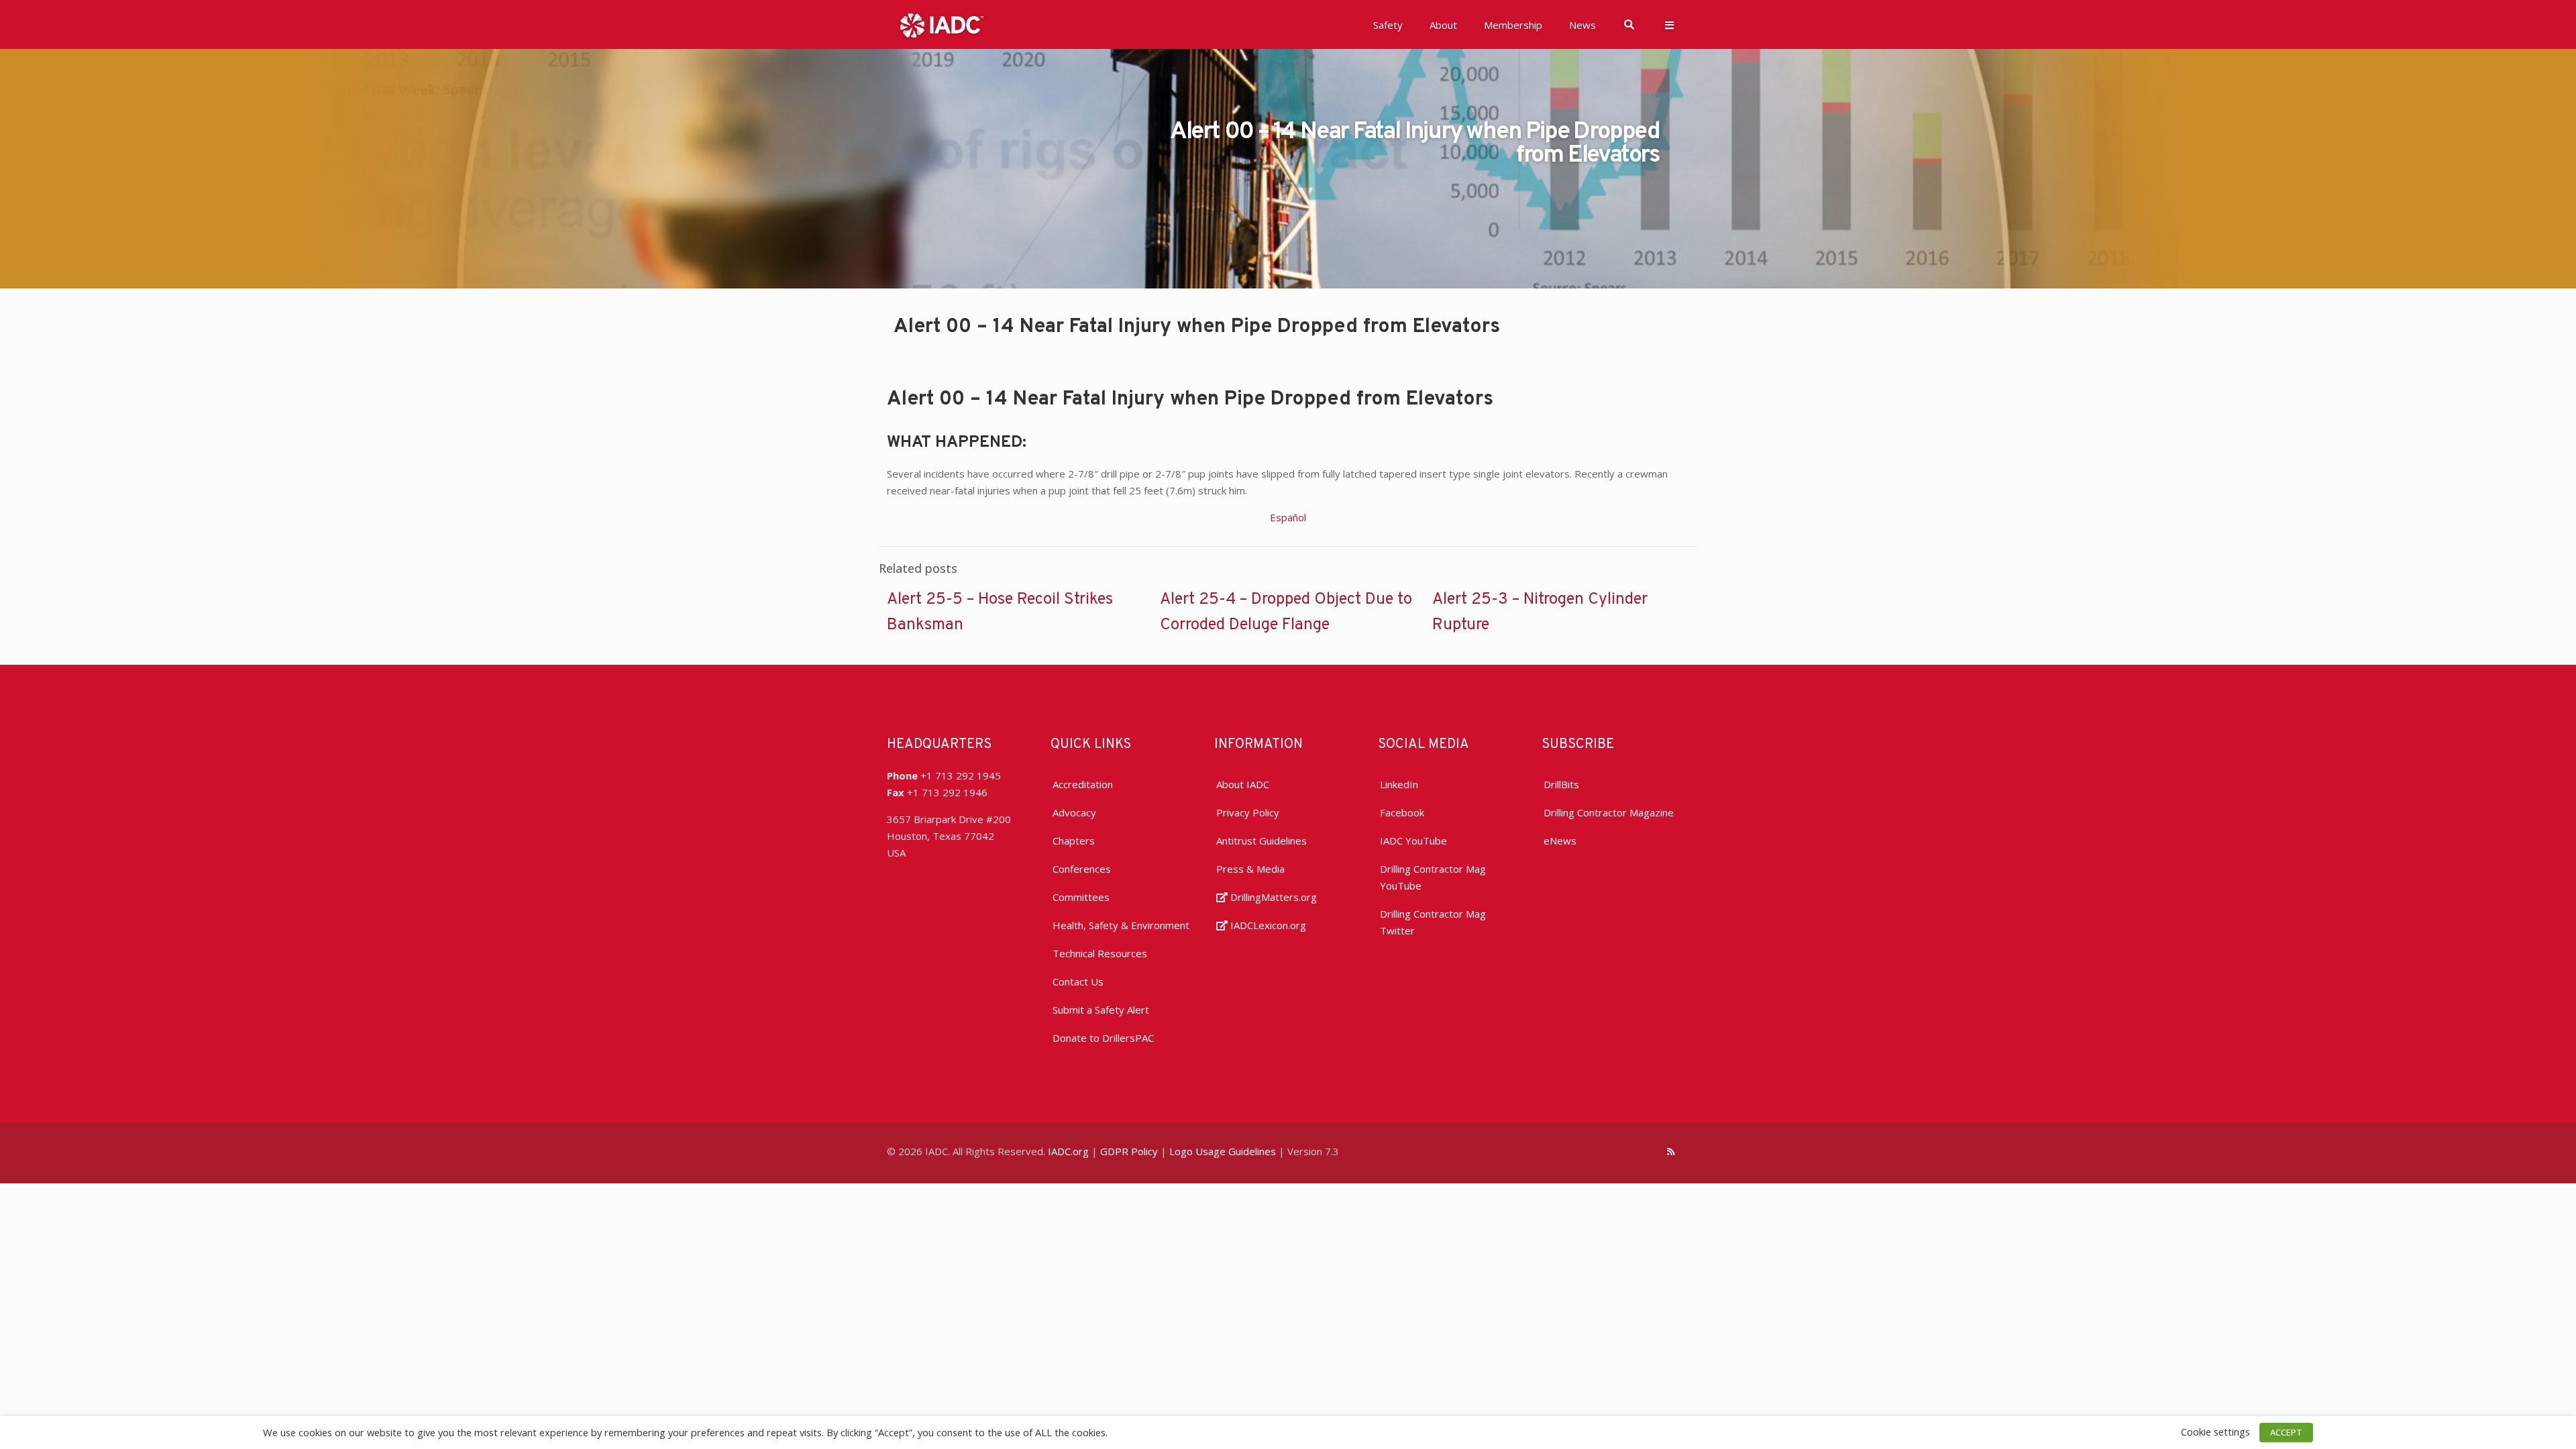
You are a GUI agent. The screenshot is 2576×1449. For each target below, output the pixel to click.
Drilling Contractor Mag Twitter (1433, 922)
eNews (1560, 841)
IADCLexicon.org (1267, 925)
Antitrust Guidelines (1262, 841)
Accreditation (1083, 784)
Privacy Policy (1248, 812)
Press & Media (1250, 869)
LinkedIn (1399, 784)
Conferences (1082, 869)
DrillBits (1561, 784)
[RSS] (1671, 1151)
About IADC (1243, 784)
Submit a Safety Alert (1101, 1010)
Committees (1081, 897)
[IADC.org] (942, 24)
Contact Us (1078, 981)
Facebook (1402, 812)
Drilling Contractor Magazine (1609, 812)
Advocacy (1074, 812)
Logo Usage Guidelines (1223, 1151)
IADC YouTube (1413, 841)
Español (1288, 517)
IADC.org (1068, 1151)
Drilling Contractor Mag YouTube (1433, 877)
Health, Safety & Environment (1121, 925)
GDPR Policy (1129, 1151)
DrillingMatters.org (1272, 897)
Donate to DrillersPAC (1103, 1038)
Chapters (1074, 841)
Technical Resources (1100, 953)
